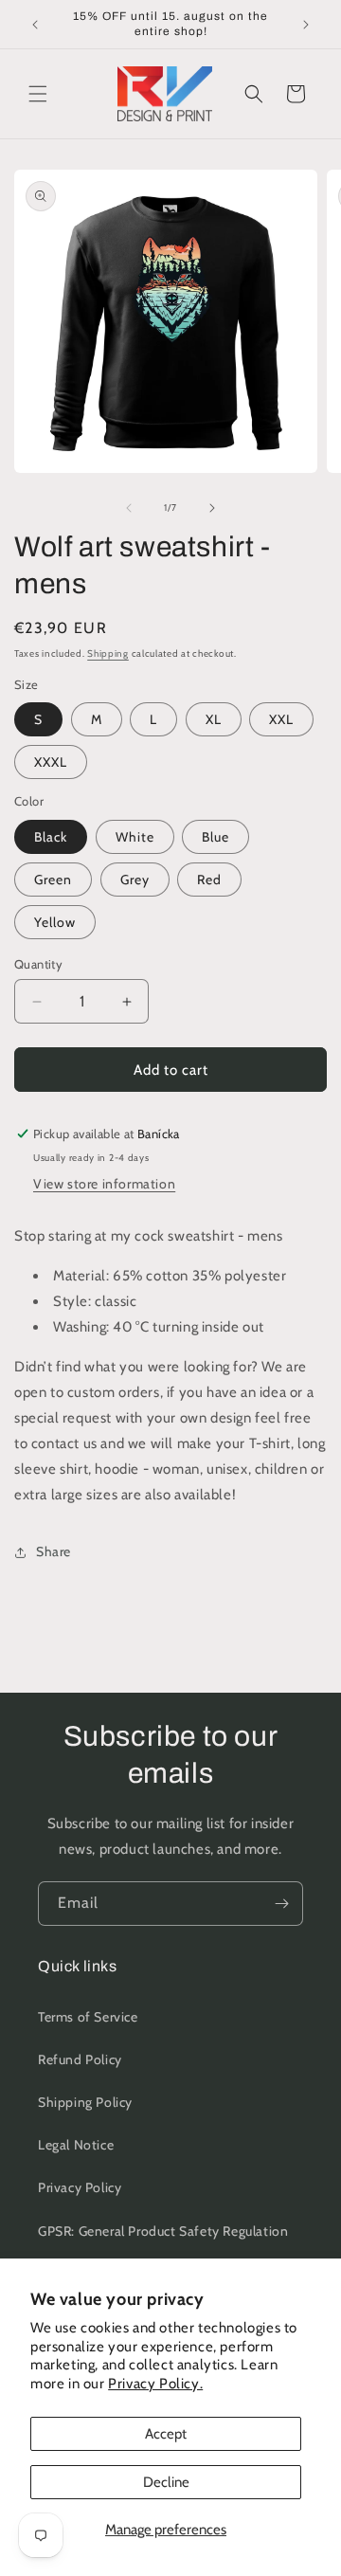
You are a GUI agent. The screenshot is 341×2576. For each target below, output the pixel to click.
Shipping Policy (85, 2102)
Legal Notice (76, 2145)
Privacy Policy (80, 2187)
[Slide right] (212, 508)
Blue (215, 837)
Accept (166, 2434)
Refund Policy (80, 2059)
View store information (104, 1184)
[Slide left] (129, 508)
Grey (135, 880)
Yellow (55, 922)
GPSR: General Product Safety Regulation (163, 2231)
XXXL (51, 762)
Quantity (38, 964)
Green (53, 880)
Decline (166, 2482)
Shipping (108, 653)
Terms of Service (88, 2017)
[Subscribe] (281, 1904)
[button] (38, 94)
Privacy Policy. (155, 2384)
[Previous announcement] (35, 25)
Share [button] (54, 1551)
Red (209, 880)
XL (214, 719)
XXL (281, 719)
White (135, 837)
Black (51, 837)
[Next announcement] (306, 25)
